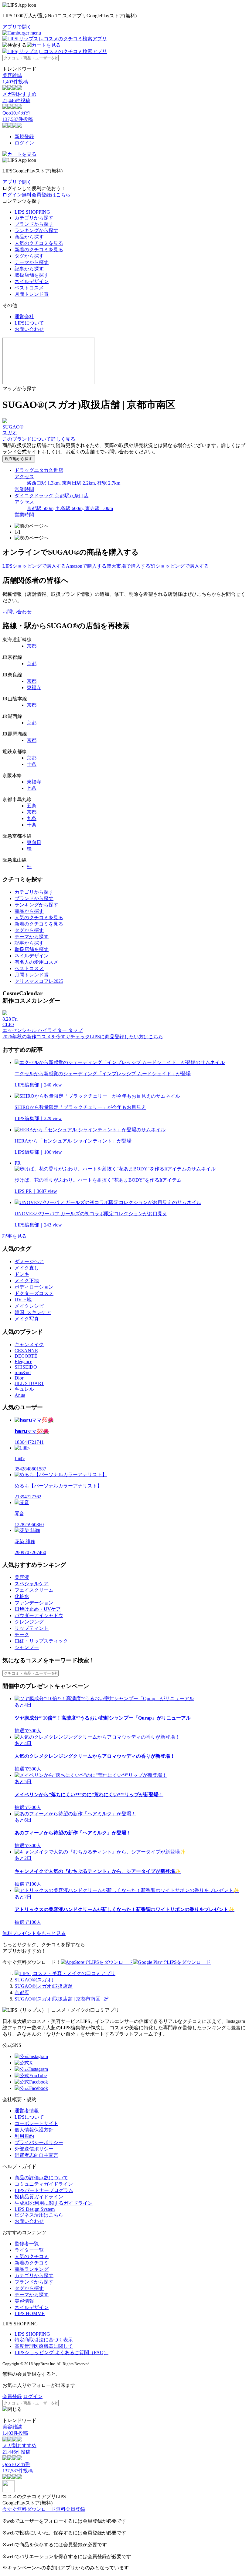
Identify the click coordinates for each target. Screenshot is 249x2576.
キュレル (24, 1389)
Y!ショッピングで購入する (180, 566)
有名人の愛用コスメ (36, 962)
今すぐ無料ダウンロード (29, 2509)
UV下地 (23, 1300)
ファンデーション (34, 1603)
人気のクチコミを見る (39, 243)
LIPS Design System (35, 2209)
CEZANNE (26, 1351)
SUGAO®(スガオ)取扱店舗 (44, 1986)
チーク (22, 1635)
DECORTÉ (26, 1356)
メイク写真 (27, 1319)
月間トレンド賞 (32, 294)
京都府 (22, 1992)
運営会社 (24, 317)
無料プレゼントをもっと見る (34, 1933)
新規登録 (24, 137)
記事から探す (29, 269)
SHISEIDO (26, 1367)
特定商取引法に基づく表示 (44, 2340)
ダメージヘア (29, 1261)
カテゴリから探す (34, 218)
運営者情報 (27, 2111)
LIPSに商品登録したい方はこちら (126, 1037)
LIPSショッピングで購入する (34, 566)
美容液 (22, 1577)
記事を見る (15, 1236)
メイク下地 (27, 1281)
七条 (32, 788)
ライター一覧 (29, 2250)
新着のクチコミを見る (39, 250)
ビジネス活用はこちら (39, 2215)
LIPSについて (29, 323)
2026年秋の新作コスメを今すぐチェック (46, 1037)
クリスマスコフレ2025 (39, 981)
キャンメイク (29, 1345)
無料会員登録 (70, 2509)
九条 (32, 818)
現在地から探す (19, 459)
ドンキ (22, 1274)
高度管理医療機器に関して (44, 2346)
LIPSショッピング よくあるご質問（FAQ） (61, 2352)
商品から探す (29, 237)
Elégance (23, 1361)
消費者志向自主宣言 (36, 2155)
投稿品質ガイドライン (39, 2197)
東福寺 (34, 687)
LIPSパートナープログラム (44, 2190)
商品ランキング (32, 2269)
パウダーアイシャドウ (39, 1615)
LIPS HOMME (30, 2313)
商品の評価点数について (41, 2178)
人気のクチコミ (32, 2256)
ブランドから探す (34, 224)
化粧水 (22, 1596)
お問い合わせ (29, 329)
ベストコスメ (29, 288)
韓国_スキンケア (33, 1312)
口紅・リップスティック (41, 1641)
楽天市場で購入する (128, 566)
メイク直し (27, 1268)
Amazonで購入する (86, 566)
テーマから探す (32, 262)
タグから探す (29, 256)
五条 (32, 806)
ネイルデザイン (32, 281)
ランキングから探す (36, 230)
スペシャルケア (32, 1584)
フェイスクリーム (34, 1590)
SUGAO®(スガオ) (34, 1980)
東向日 (34, 842)
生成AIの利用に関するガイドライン (54, 2203)
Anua (20, 1395)
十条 (32, 764)
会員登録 (12, 2396)
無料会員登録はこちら (46, 195)
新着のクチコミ (32, 2263)
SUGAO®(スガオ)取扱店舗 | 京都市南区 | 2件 (63, 1999)
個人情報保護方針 (34, 2130)
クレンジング (29, 1622)
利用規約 (24, 2136)
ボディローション (34, 1287)
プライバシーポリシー (39, 2142)
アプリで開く (17, 27)
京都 (32, 646)
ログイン (24, 143)
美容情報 (24, 2301)
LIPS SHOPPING (32, 212)
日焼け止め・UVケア (38, 1609)
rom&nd (23, 1372)
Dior (19, 1378)
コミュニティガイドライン (44, 2184)
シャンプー (27, 1647)
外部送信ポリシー (34, 2149)
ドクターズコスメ (34, 1293)
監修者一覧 (27, 2244)
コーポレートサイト (36, 2123)
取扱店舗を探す (32, 275)
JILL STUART (29, 1383)
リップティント (32, 1628)
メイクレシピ (29, 1306)
